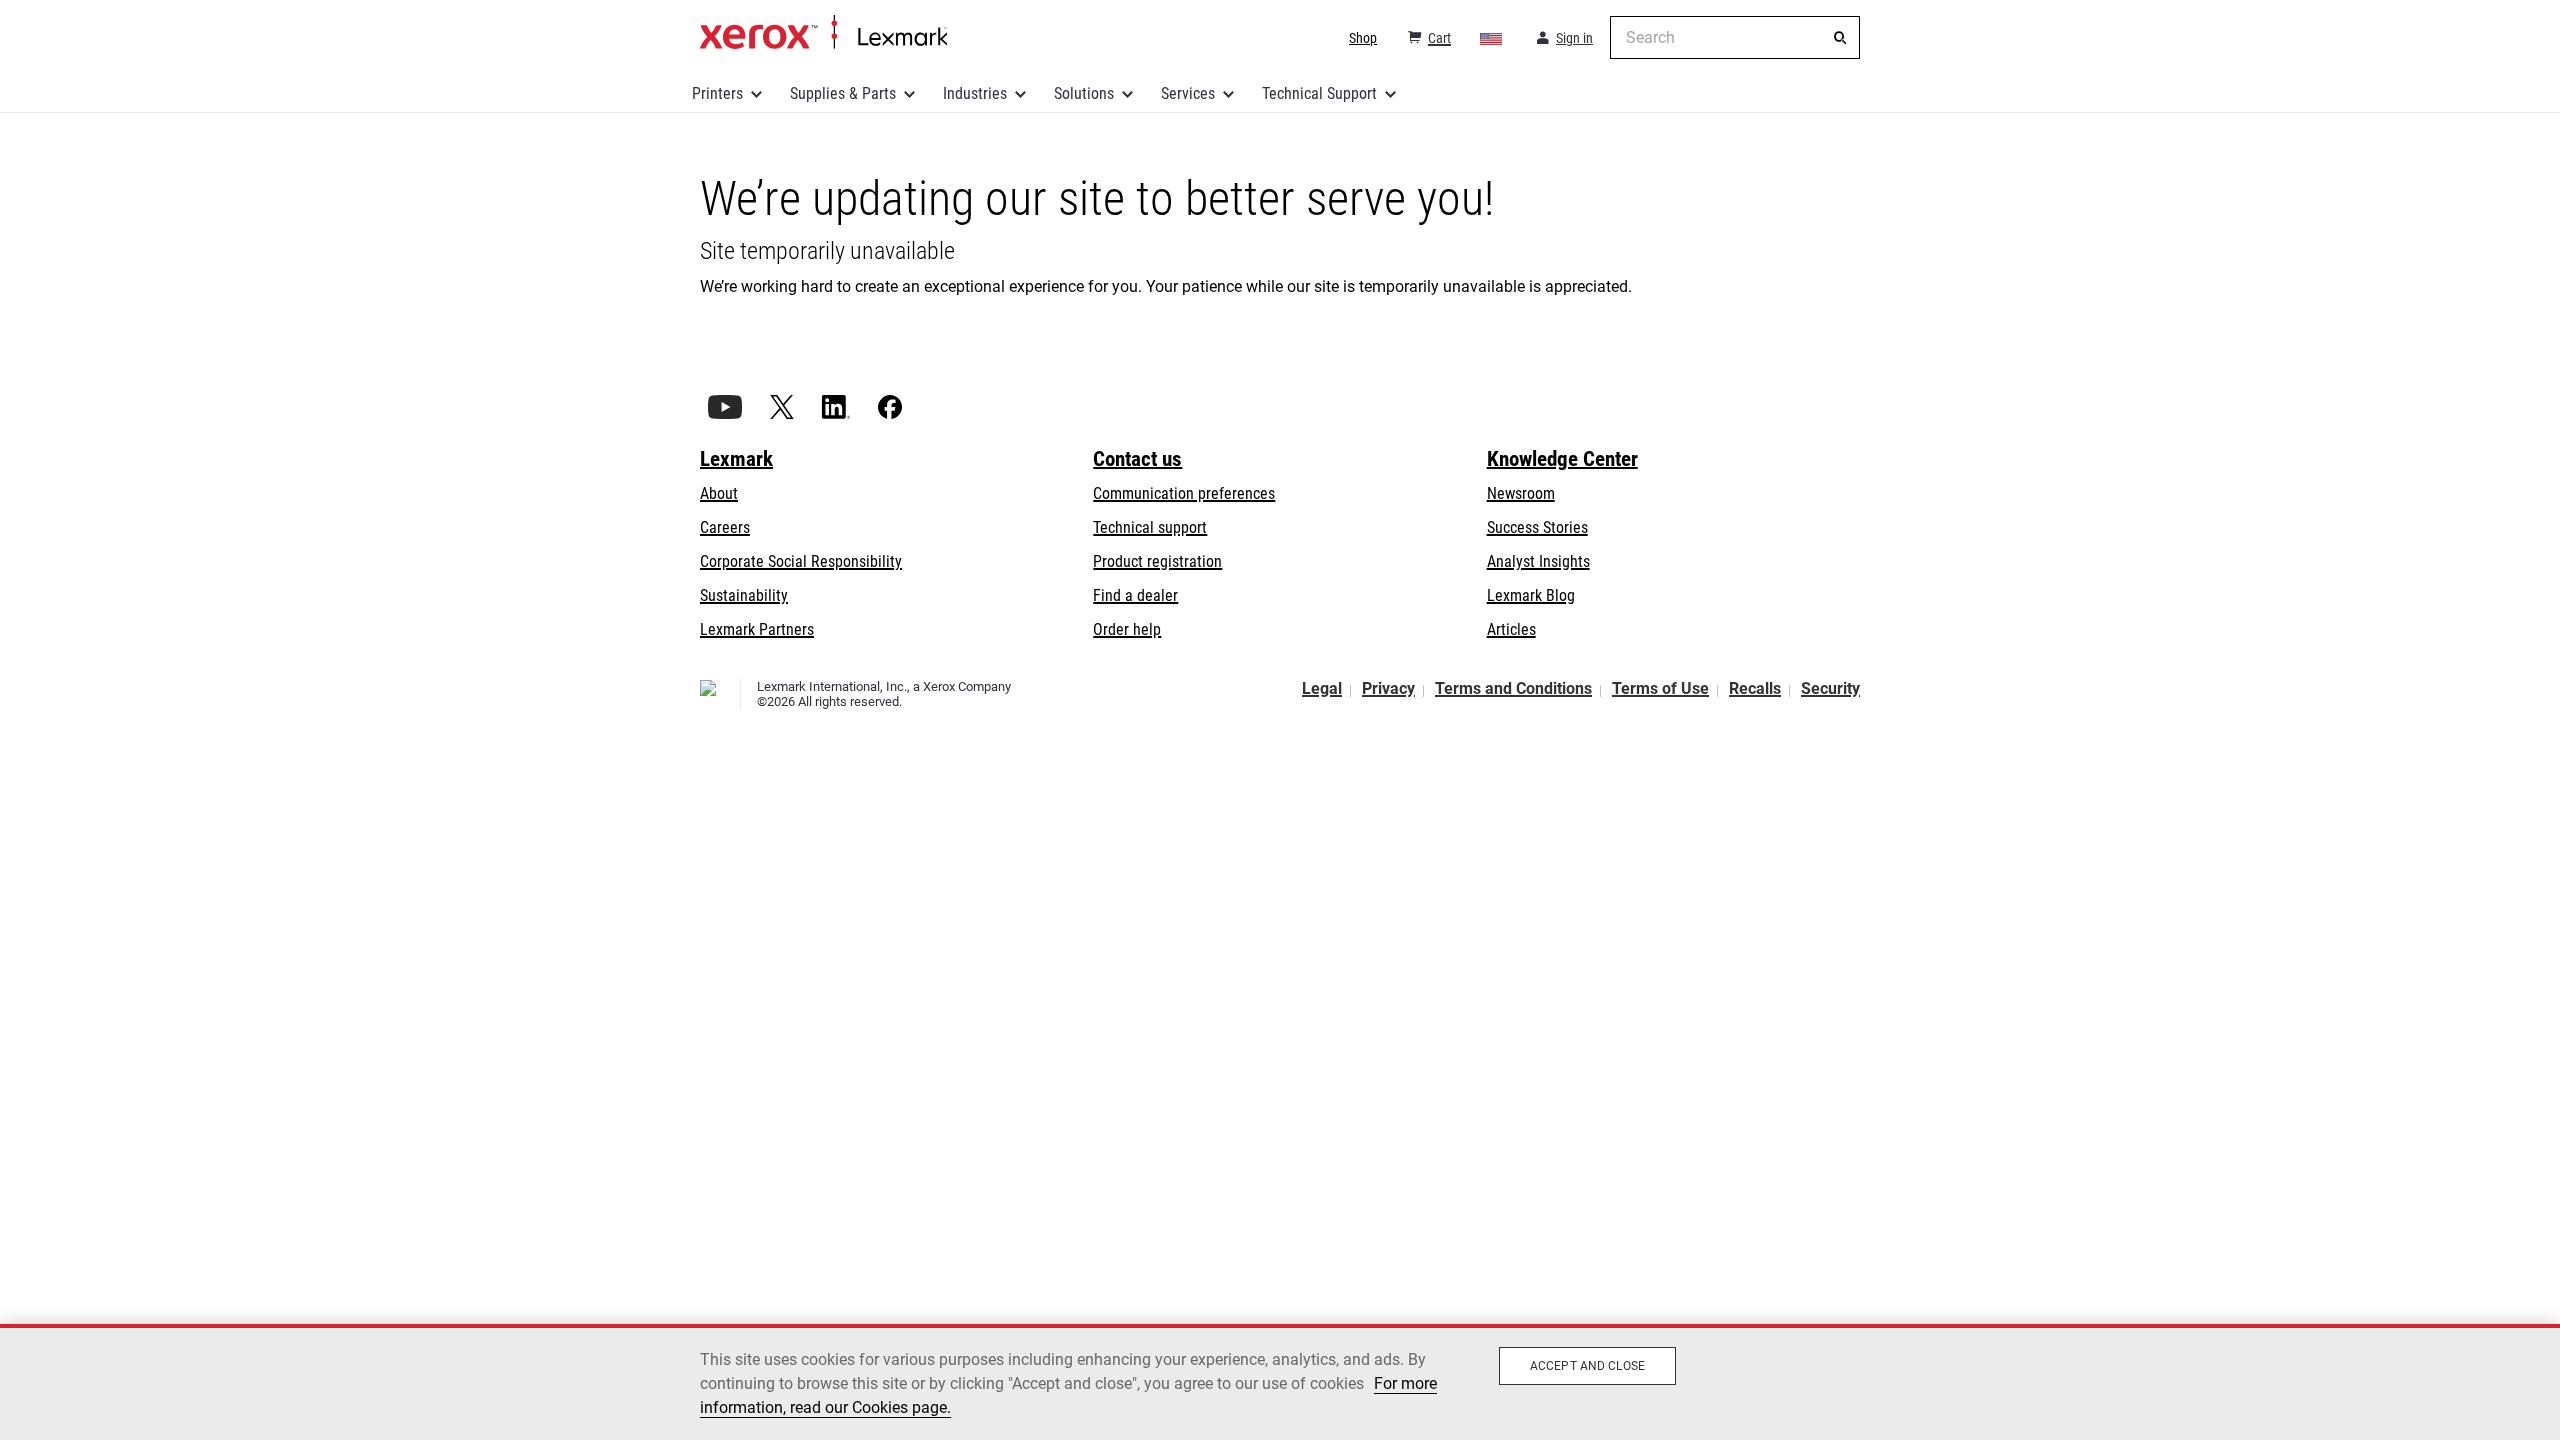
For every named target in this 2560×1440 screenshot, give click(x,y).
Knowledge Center (1562, 459)
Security (1830, 688)
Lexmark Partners (757, 629)
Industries (975, 93)
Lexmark (736, 459)
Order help (1127, 629)
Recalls (1755, 688)
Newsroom (1521, 493)
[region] (1280, 1382)
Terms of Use (1660, 688)
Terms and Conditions (1513, 688)
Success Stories (1537, 527)
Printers (717, 93)
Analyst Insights (1538, 561)
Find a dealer (1135, 595)
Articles (1511, 629)
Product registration (1157, 561)
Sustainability (744, 595)
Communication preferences (1184, 493)
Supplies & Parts (843, 93)
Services (1188, 93)
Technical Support (1319, 93)
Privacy (1388, 688)
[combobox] (1735, 37)
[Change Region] (1492, 38)
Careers (725, 527)
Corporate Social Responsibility (801, 561)
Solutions (1084, 93)
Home (823, 33)
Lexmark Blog (1531, 595)
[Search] (1840, 38)
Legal (1322, 688)
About (719, 493)
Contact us (1137, 459)
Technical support (1150, 527)
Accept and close (1587, 1366)
